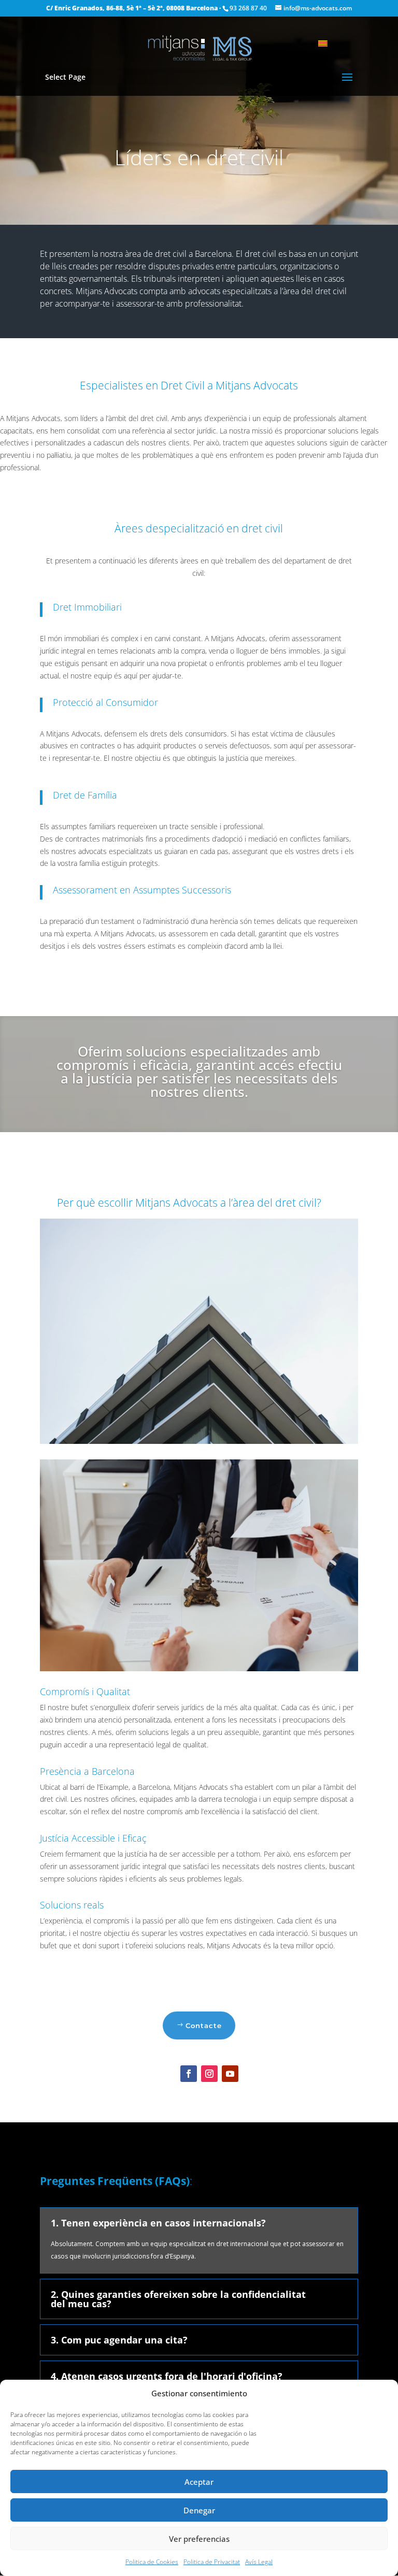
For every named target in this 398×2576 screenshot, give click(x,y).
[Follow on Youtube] (230, 2074)
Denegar (199, 2510)
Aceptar (199, 2482)
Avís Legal (259, 2562)
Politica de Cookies (152, 2562)
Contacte (204, 2025)
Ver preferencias (199, 2539)
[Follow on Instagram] (209, 2074)
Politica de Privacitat (212, 2562)
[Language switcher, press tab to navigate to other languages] (328, 42)
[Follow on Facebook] (189, 2074)
